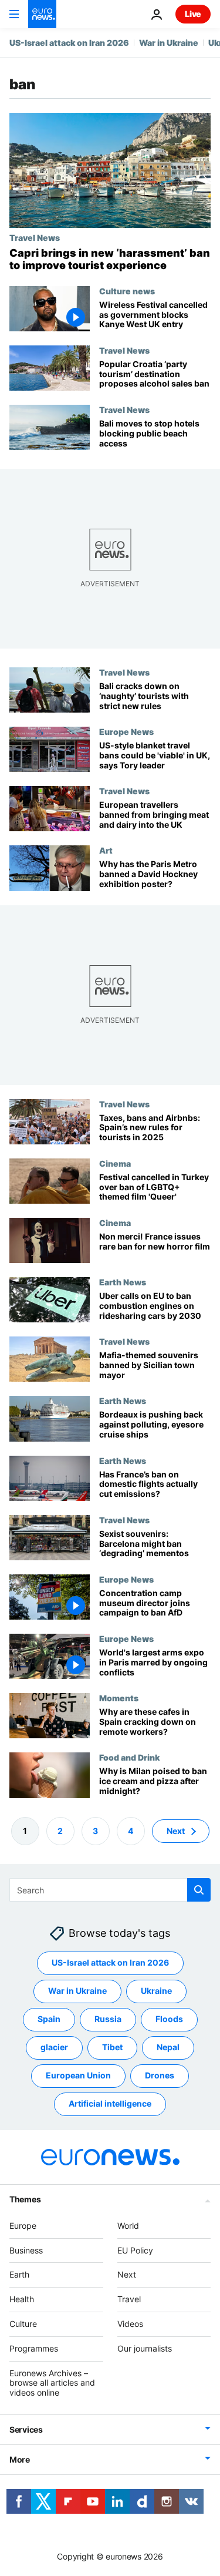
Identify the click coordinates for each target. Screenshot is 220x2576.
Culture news (127, 291)
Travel (129, 2299)
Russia (108, 2019)
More (20, 2459)
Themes (25, 2199)
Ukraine (156, 1991)
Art (106, 851)
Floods (169, 2019)
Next (176, 1830)
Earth (19, 2274)
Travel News (35, 237)
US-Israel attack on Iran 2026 (69, 43)
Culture (23, 2324)
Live (193, 14)
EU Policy (135, 2250)
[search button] (199, 1890)
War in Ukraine (169, 43)
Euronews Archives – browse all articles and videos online (52, 2382)
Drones (160, 2075)
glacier (54, 2047)
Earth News (123, 1282)
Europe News (126, 731)
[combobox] (110, 1890)
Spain (49, 2019)
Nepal (168, 2047)
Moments (119, 1698)
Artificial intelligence (110, 2103)
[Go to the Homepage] (42, 14)
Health (22, 2299)
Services (26, 2429)
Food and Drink (129, 1758)
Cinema (115, 1163)
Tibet (112, 2047)
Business (26, 2250)
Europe (23, 2226)
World (128, 2226)
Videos (130, 2324)
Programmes (34, 2348)
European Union (78, 2075)
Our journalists (145, 2348)
